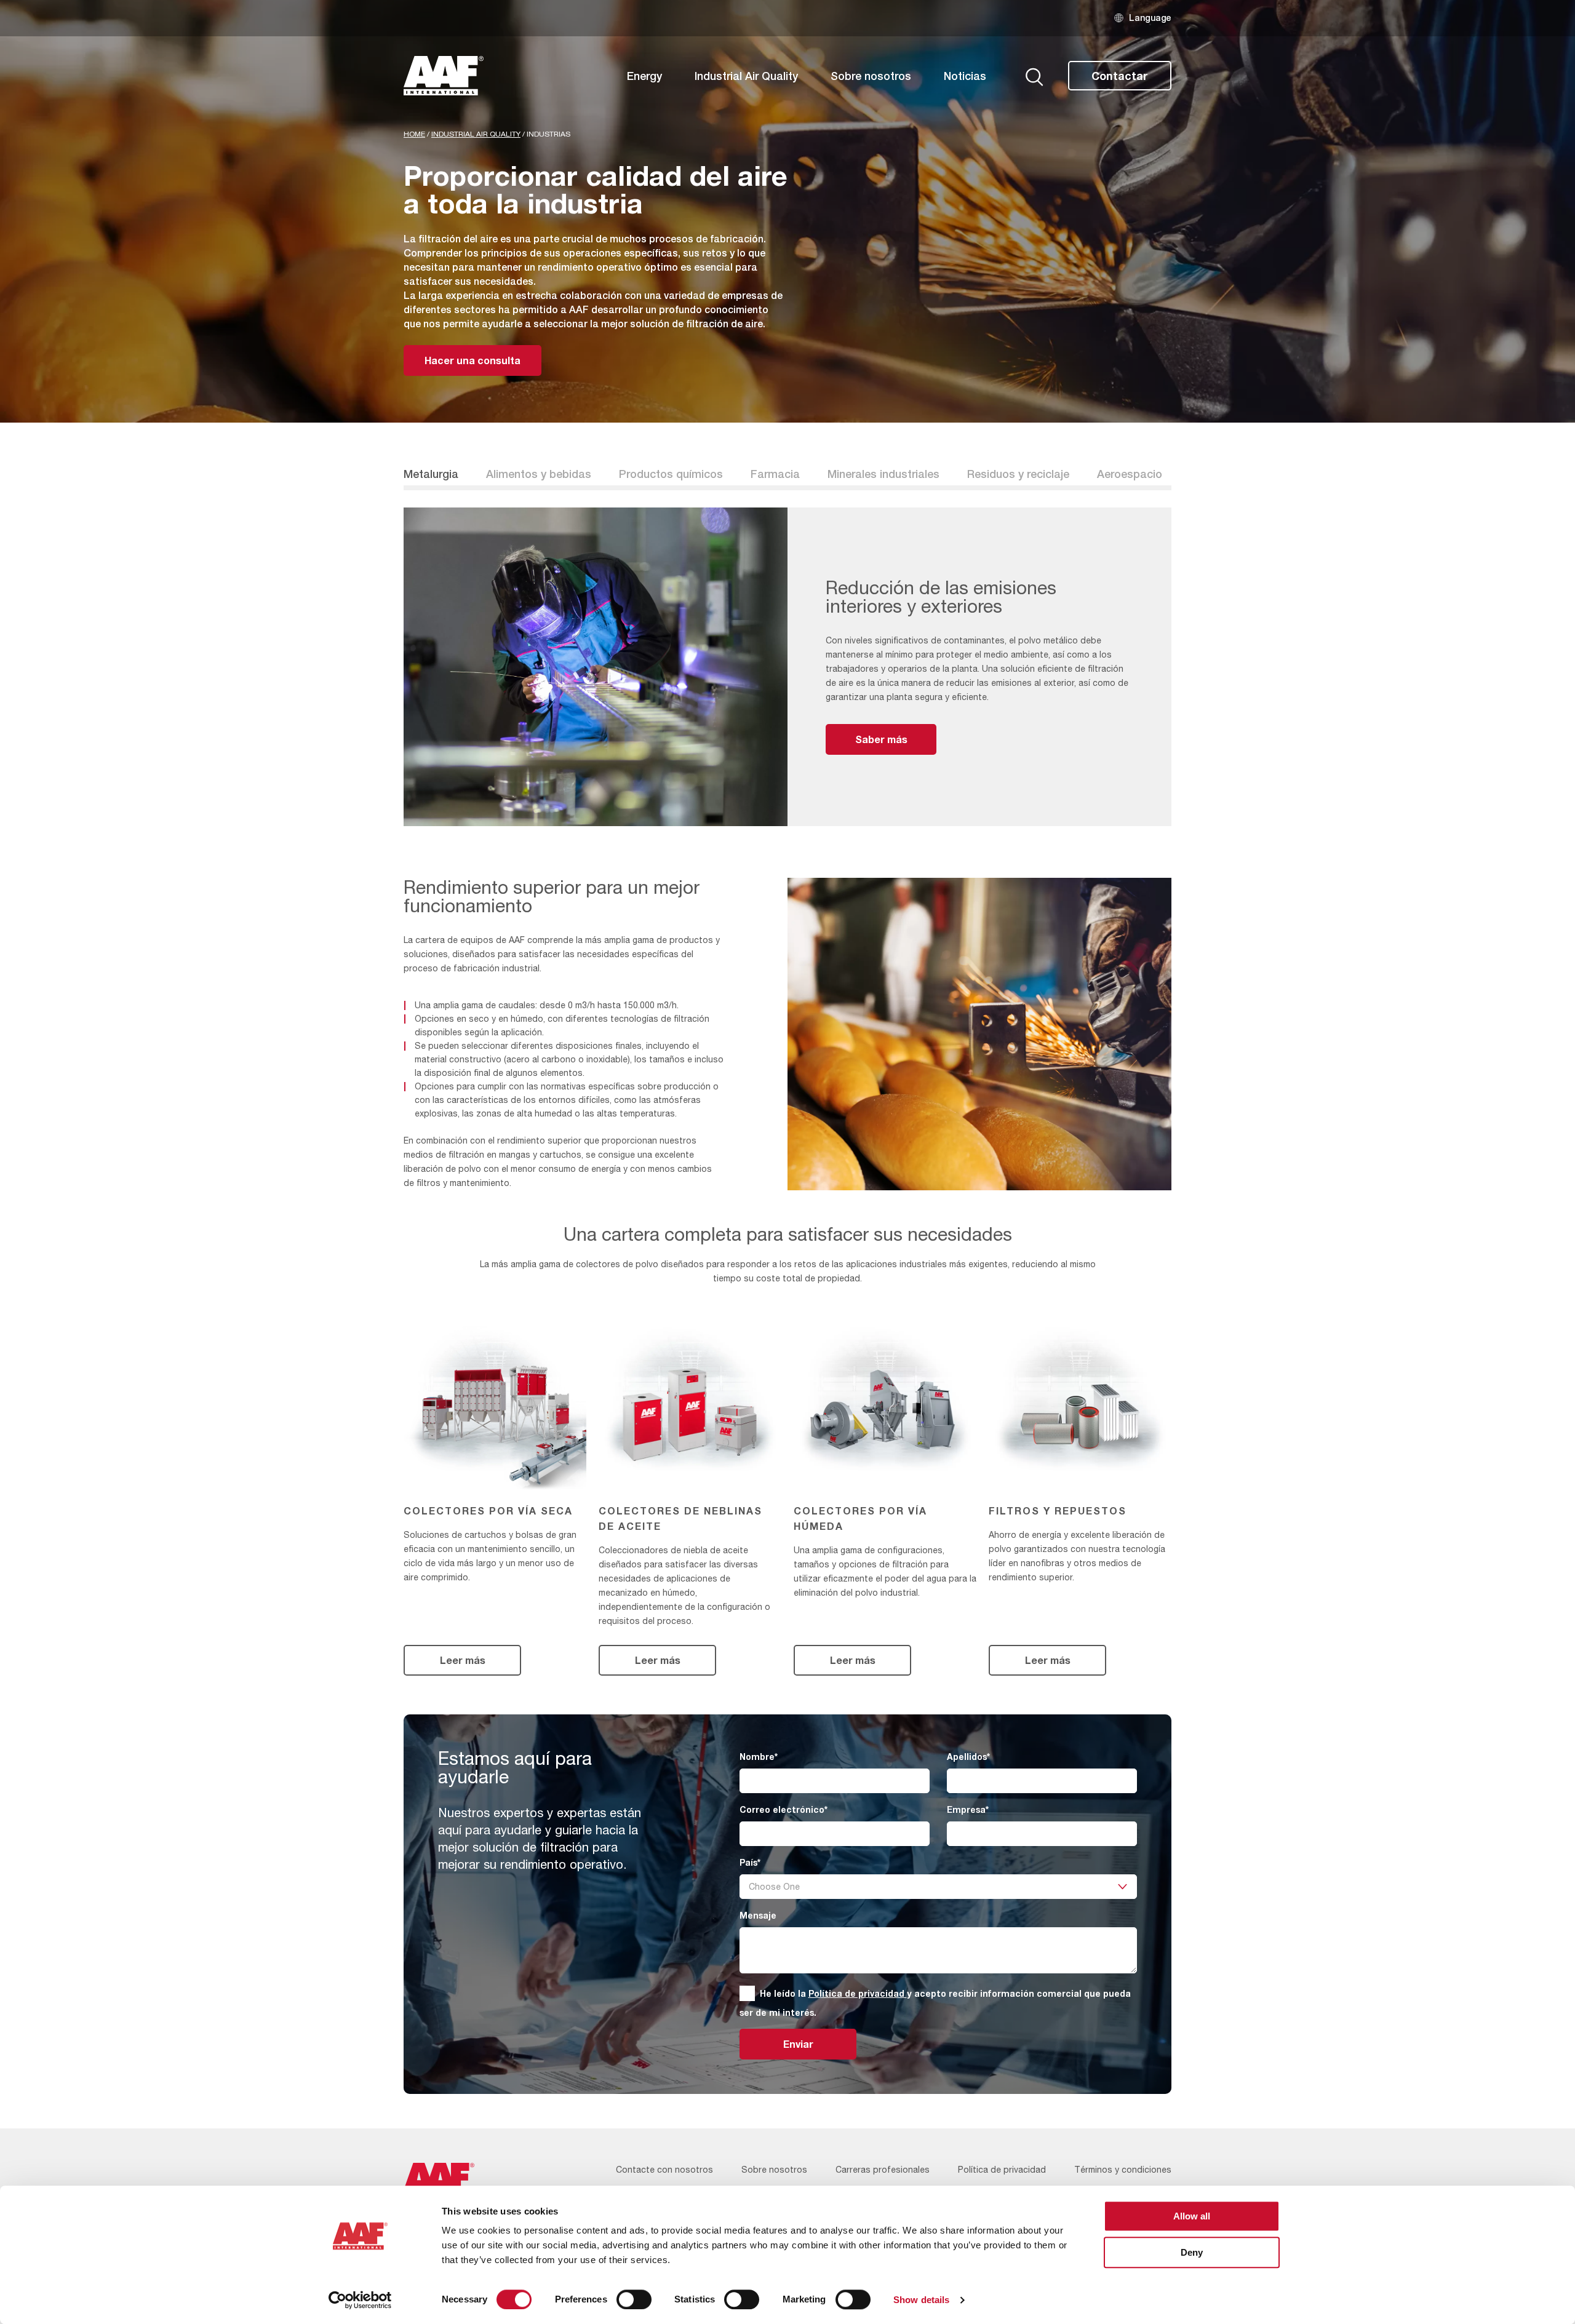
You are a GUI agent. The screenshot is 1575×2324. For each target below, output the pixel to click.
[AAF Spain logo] (444, 76)
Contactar (1120, 76)
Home (414, 134)
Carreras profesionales (883, 2170)
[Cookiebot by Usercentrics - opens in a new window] (360, 2300)
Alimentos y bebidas (539, 474)
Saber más (881, 739)
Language (1150, 18)
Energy (644, 76)
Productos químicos (671, 474)
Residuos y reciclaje (1018, 474)
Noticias (965, 76)
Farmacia (775, 474)
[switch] (634, 2299)
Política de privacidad (858, 1993)
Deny (1192, 2252)
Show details (921, 2300)
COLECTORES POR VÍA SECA (488, 1510)
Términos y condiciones (1123, 2170)
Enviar (798, 2044)
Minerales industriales (883, 474)
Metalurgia (431, 474)
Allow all (1192, 2216)
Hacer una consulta (472, 360)
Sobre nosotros (871, 76)
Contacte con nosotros (664, 2170)
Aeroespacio (1130, 474)
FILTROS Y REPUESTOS (1058, 1510)
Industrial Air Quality (746, 76)
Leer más (463, 1660)
